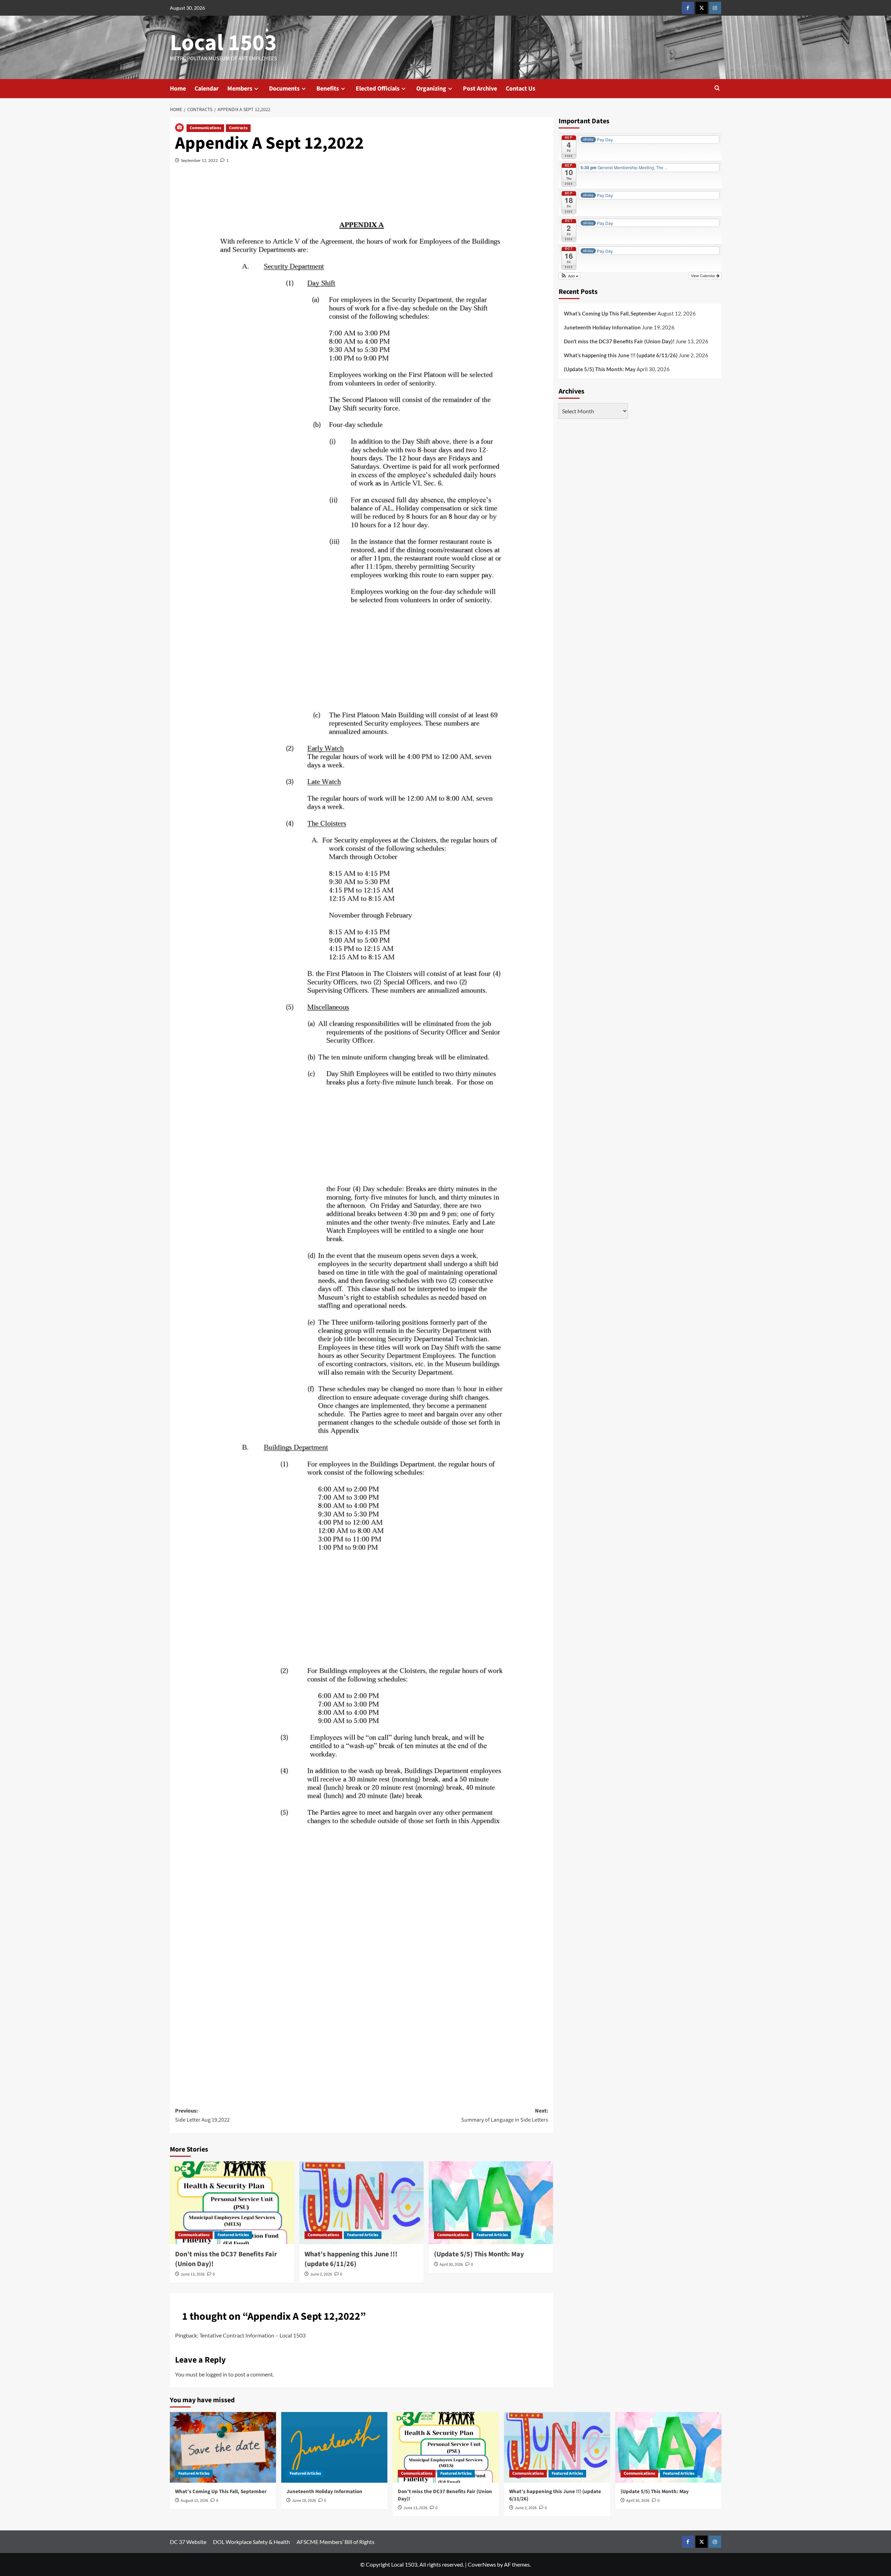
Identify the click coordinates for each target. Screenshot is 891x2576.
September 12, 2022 (199, 160)
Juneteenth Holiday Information (602, 327)
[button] (717, 89)
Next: (505, 2115)
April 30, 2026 (451, 2265)
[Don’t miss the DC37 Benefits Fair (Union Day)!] (232, 2203)
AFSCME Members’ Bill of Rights (336, 2542)
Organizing (431, 89)
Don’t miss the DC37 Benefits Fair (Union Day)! (619, 341)
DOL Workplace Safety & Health (251, 2542)
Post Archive (480, 89)
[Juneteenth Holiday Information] (334, 2447)
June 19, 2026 (304, 2501)
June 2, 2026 (321, 2274)
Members (240, 89)
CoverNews (482, 2564)
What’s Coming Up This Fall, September (610, 313)
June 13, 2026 (193, 2274)
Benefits (328, 89)
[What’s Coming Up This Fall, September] (223, 2447)
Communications (205, 128)
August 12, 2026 (194, 2501)
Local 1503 (223, 43)
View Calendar (704, 275)
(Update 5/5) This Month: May (479, 2254)
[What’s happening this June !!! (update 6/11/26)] (361, 2203)
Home (178, 89)
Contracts (238, 128)
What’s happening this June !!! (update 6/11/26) (351, 2259)
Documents (284, 89)
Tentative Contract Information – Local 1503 (253, 2335)
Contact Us (521, 89)
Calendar (207, 89)
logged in (216, 2374)
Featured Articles (233, 2235)
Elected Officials (378, 89)
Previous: (202, 2115)
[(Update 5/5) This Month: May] (491, 2203)
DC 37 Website (188, 2542)
